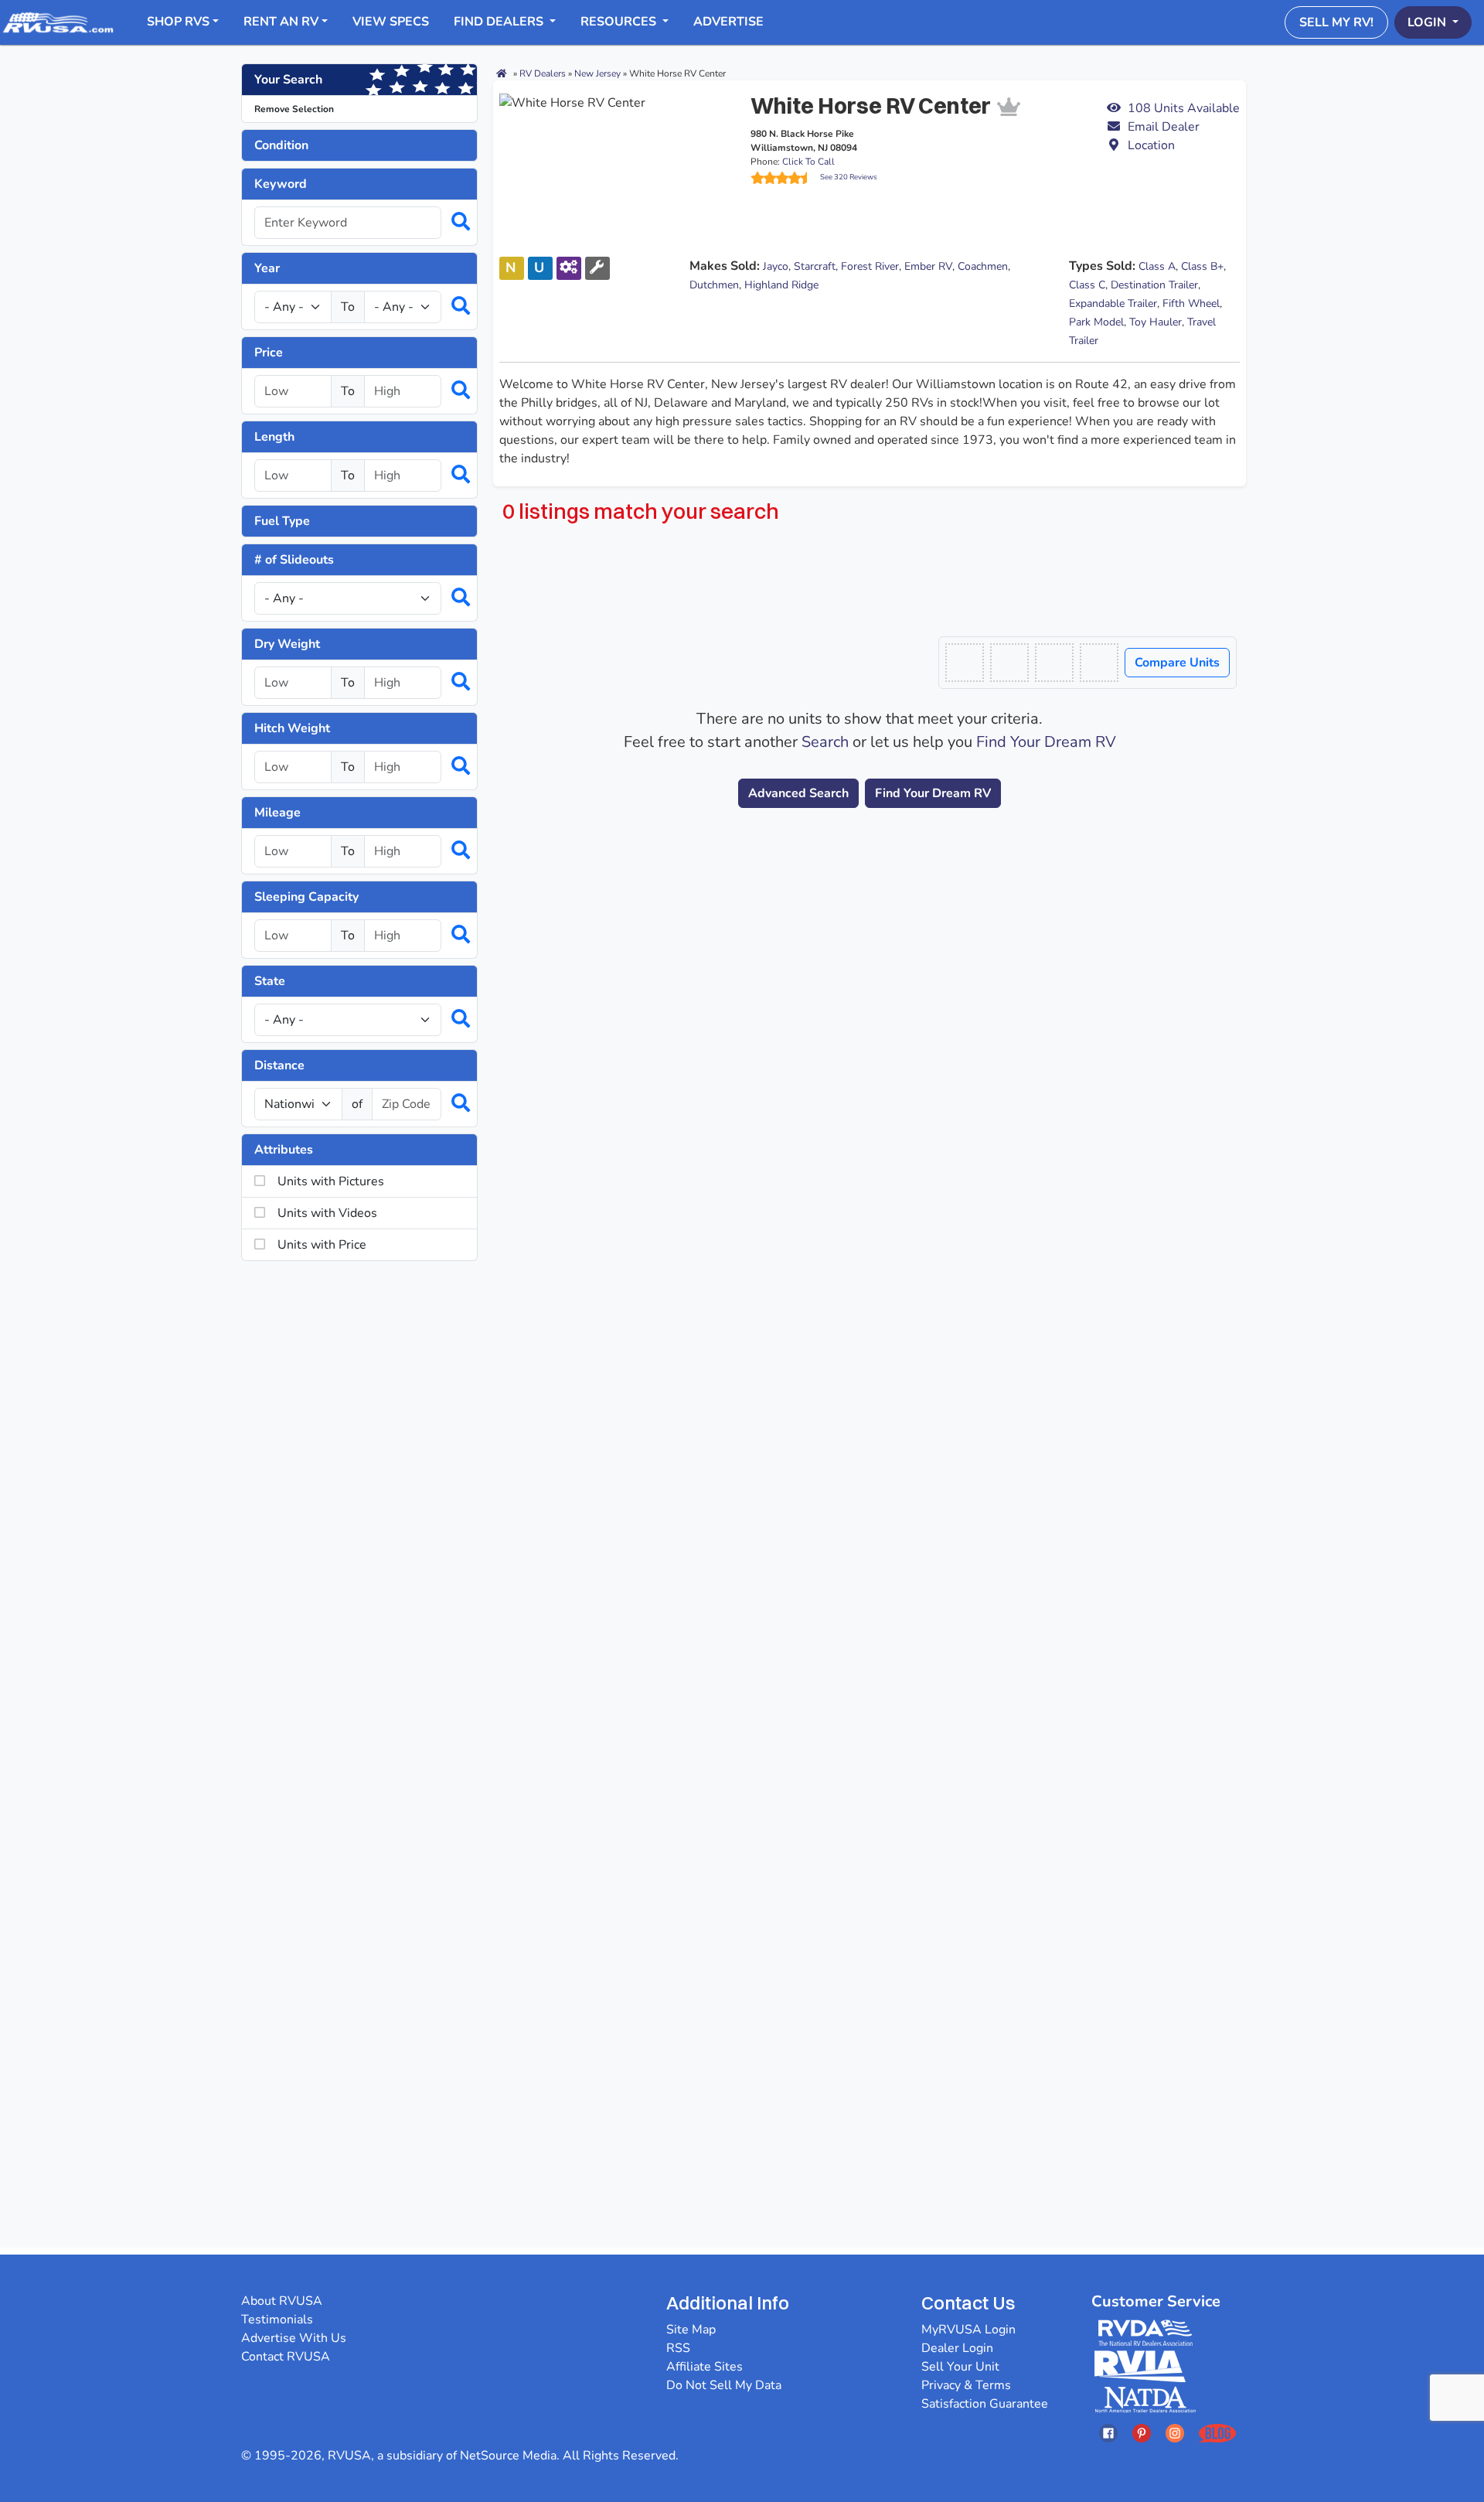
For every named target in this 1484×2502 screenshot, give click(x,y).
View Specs (391, 22)
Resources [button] (620, 22)
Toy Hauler (1156, 322)
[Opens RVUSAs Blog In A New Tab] (1217, 2433)
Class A (1157, 266)
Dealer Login (957, 2348)
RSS (678, 2348)
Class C (1087, 285)
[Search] (453, 223)
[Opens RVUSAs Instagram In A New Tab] (1175, 2433)
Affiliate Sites (705, 2367)
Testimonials (277, 2320)
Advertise (728, 22)
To (348, 307)
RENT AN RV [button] (281, 22)
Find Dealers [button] (500, 22)
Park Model (1096, 322)
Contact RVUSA (286, 2357)
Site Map (691, 2330)
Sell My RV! (1336, 22)
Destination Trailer (1154, 285)
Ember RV (928, 266)
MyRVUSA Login (968, 2330)
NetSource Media (508, 2456)
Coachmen (983, 266)
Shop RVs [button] (178, 22)
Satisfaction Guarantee (985, 2404)
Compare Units (1177, 663)
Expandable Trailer (1113, 303)
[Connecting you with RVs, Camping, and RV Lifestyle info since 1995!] (58, 22)
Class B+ (1202, 266)
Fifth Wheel (1191, 303)
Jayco (776, 266)
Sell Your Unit (960, 2367)
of (357, 1104)
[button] (1173, 127)
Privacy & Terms (966, 2385)
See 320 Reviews (849, 177)
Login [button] (1428, 22)
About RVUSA (282, 2301)
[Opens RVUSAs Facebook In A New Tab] (1108, 2433)
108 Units (1184, 108)
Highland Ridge (781, 285)
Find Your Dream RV (1046, 742)
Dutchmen (714, 285)
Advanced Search (798, 793)
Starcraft (815, 266)
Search (825, 742)
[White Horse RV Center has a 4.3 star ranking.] (785, 178)
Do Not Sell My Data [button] (724, 2385)
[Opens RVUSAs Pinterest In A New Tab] (1142, 2433)
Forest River (870, 266)
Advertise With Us (294, 2338)
